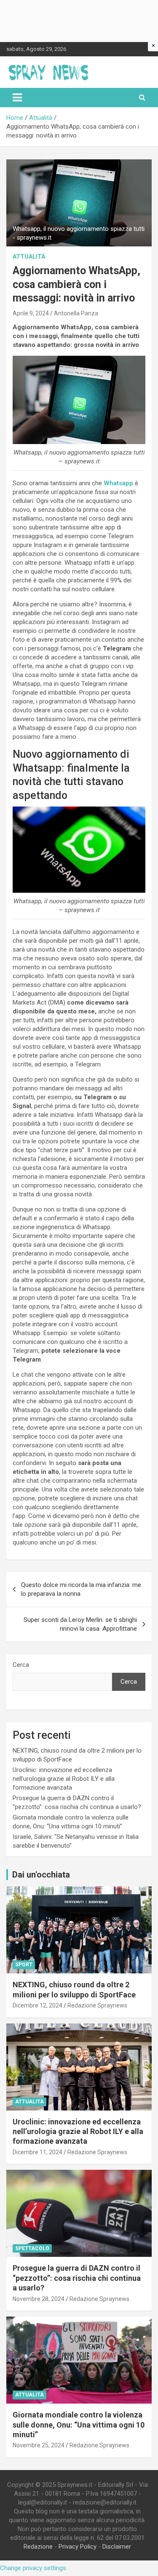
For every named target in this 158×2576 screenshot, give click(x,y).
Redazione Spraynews (97, 2005)
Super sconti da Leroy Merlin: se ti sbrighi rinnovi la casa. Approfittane (80, 1624)
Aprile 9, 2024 (31, 313)
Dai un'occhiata (41, 1875)
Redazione (38, 2547)
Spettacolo (32, 2248)
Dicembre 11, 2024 (37, 2152)
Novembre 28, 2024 (39, 2299)
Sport (24, 1965)
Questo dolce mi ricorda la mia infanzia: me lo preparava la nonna (81, 1589)
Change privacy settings (33, 2568)
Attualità (29, 257)
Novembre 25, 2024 (39, 2445)
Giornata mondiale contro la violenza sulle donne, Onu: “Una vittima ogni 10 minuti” (79, 2425)
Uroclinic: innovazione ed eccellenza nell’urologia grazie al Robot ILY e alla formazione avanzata (64, 1779)
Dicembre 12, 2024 (37, 2005)
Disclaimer (117, 2547)
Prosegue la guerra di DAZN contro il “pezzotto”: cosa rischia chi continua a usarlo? (77, 2278)
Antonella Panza (76, 313)
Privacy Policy (78, 2547)
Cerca (21, 1665)
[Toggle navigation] (17, 98)
